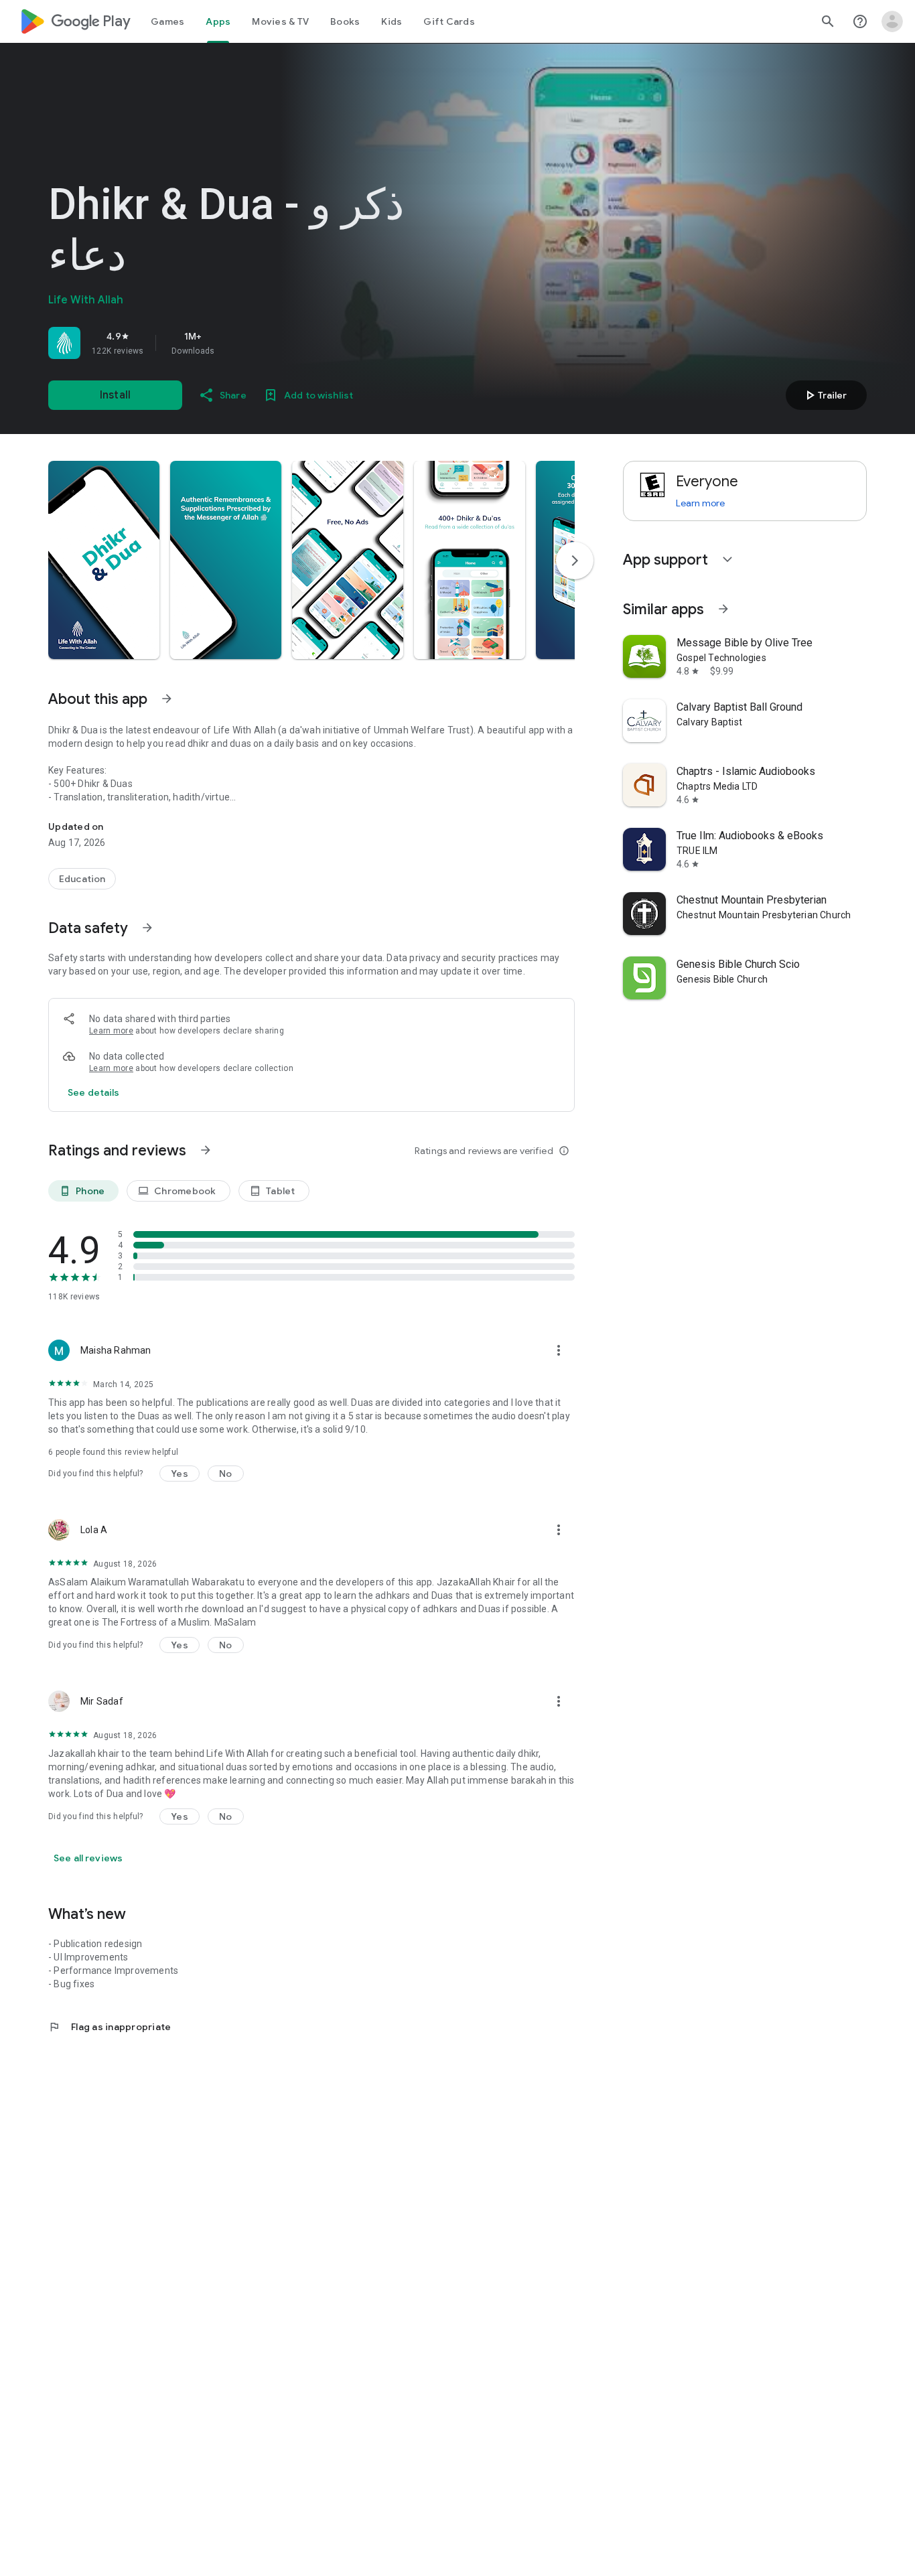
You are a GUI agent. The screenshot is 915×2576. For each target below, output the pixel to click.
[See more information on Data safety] (147, 928)
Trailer (824, 395)
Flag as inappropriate (110, 2027)
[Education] (82, 879)
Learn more (111, 1031)
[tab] (167, 21)
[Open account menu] (892, 21)
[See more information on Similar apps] (723, 609)
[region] (236, 343)
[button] (104, 560)
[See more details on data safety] (94, 1092)
